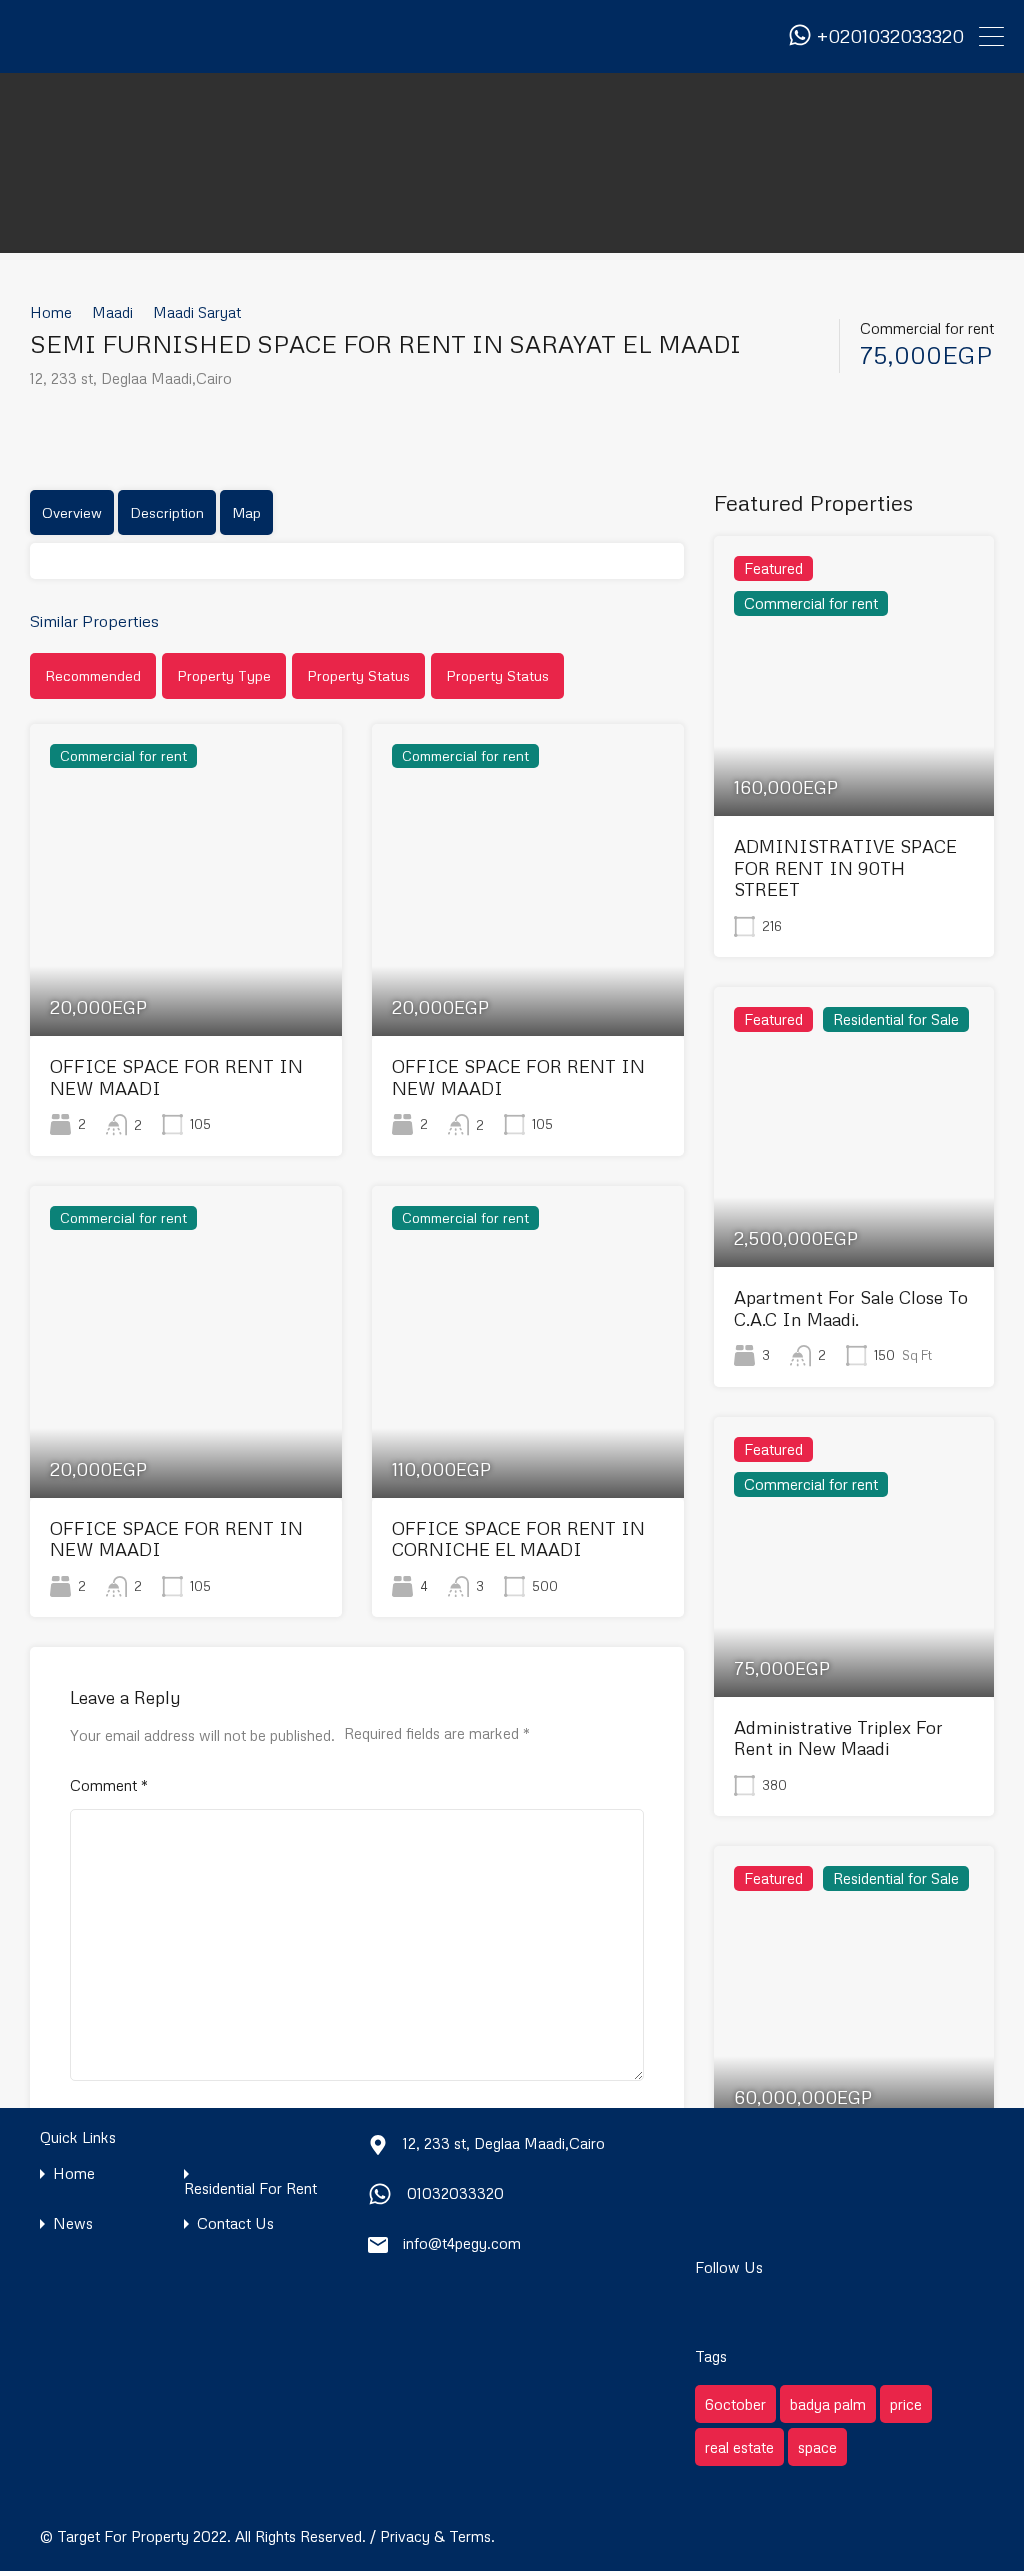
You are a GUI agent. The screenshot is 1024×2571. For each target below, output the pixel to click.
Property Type (224, 675)
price (906, 2404)
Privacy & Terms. (437, 2536)
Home (51, 312)
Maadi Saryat (197, 312)
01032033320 (455, 2193)
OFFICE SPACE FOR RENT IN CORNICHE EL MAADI (518, 1539)
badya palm (828, 2404)
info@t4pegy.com (462, 2243)
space (817, 2447)
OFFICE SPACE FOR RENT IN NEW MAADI (176, 1077)
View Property (186, 973)
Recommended (93, 675)
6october (735, 2404)
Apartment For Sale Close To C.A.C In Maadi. (851, 1308)
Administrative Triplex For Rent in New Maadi (838, 1738)
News (73, 2223)
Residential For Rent (250, 2188)
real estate (739, 2447)
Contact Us (235, 2223)
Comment (109, 1785)
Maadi (112, 312)
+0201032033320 (890, 36)
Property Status (358, 675)
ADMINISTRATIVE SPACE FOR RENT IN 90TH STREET (845, 867)
